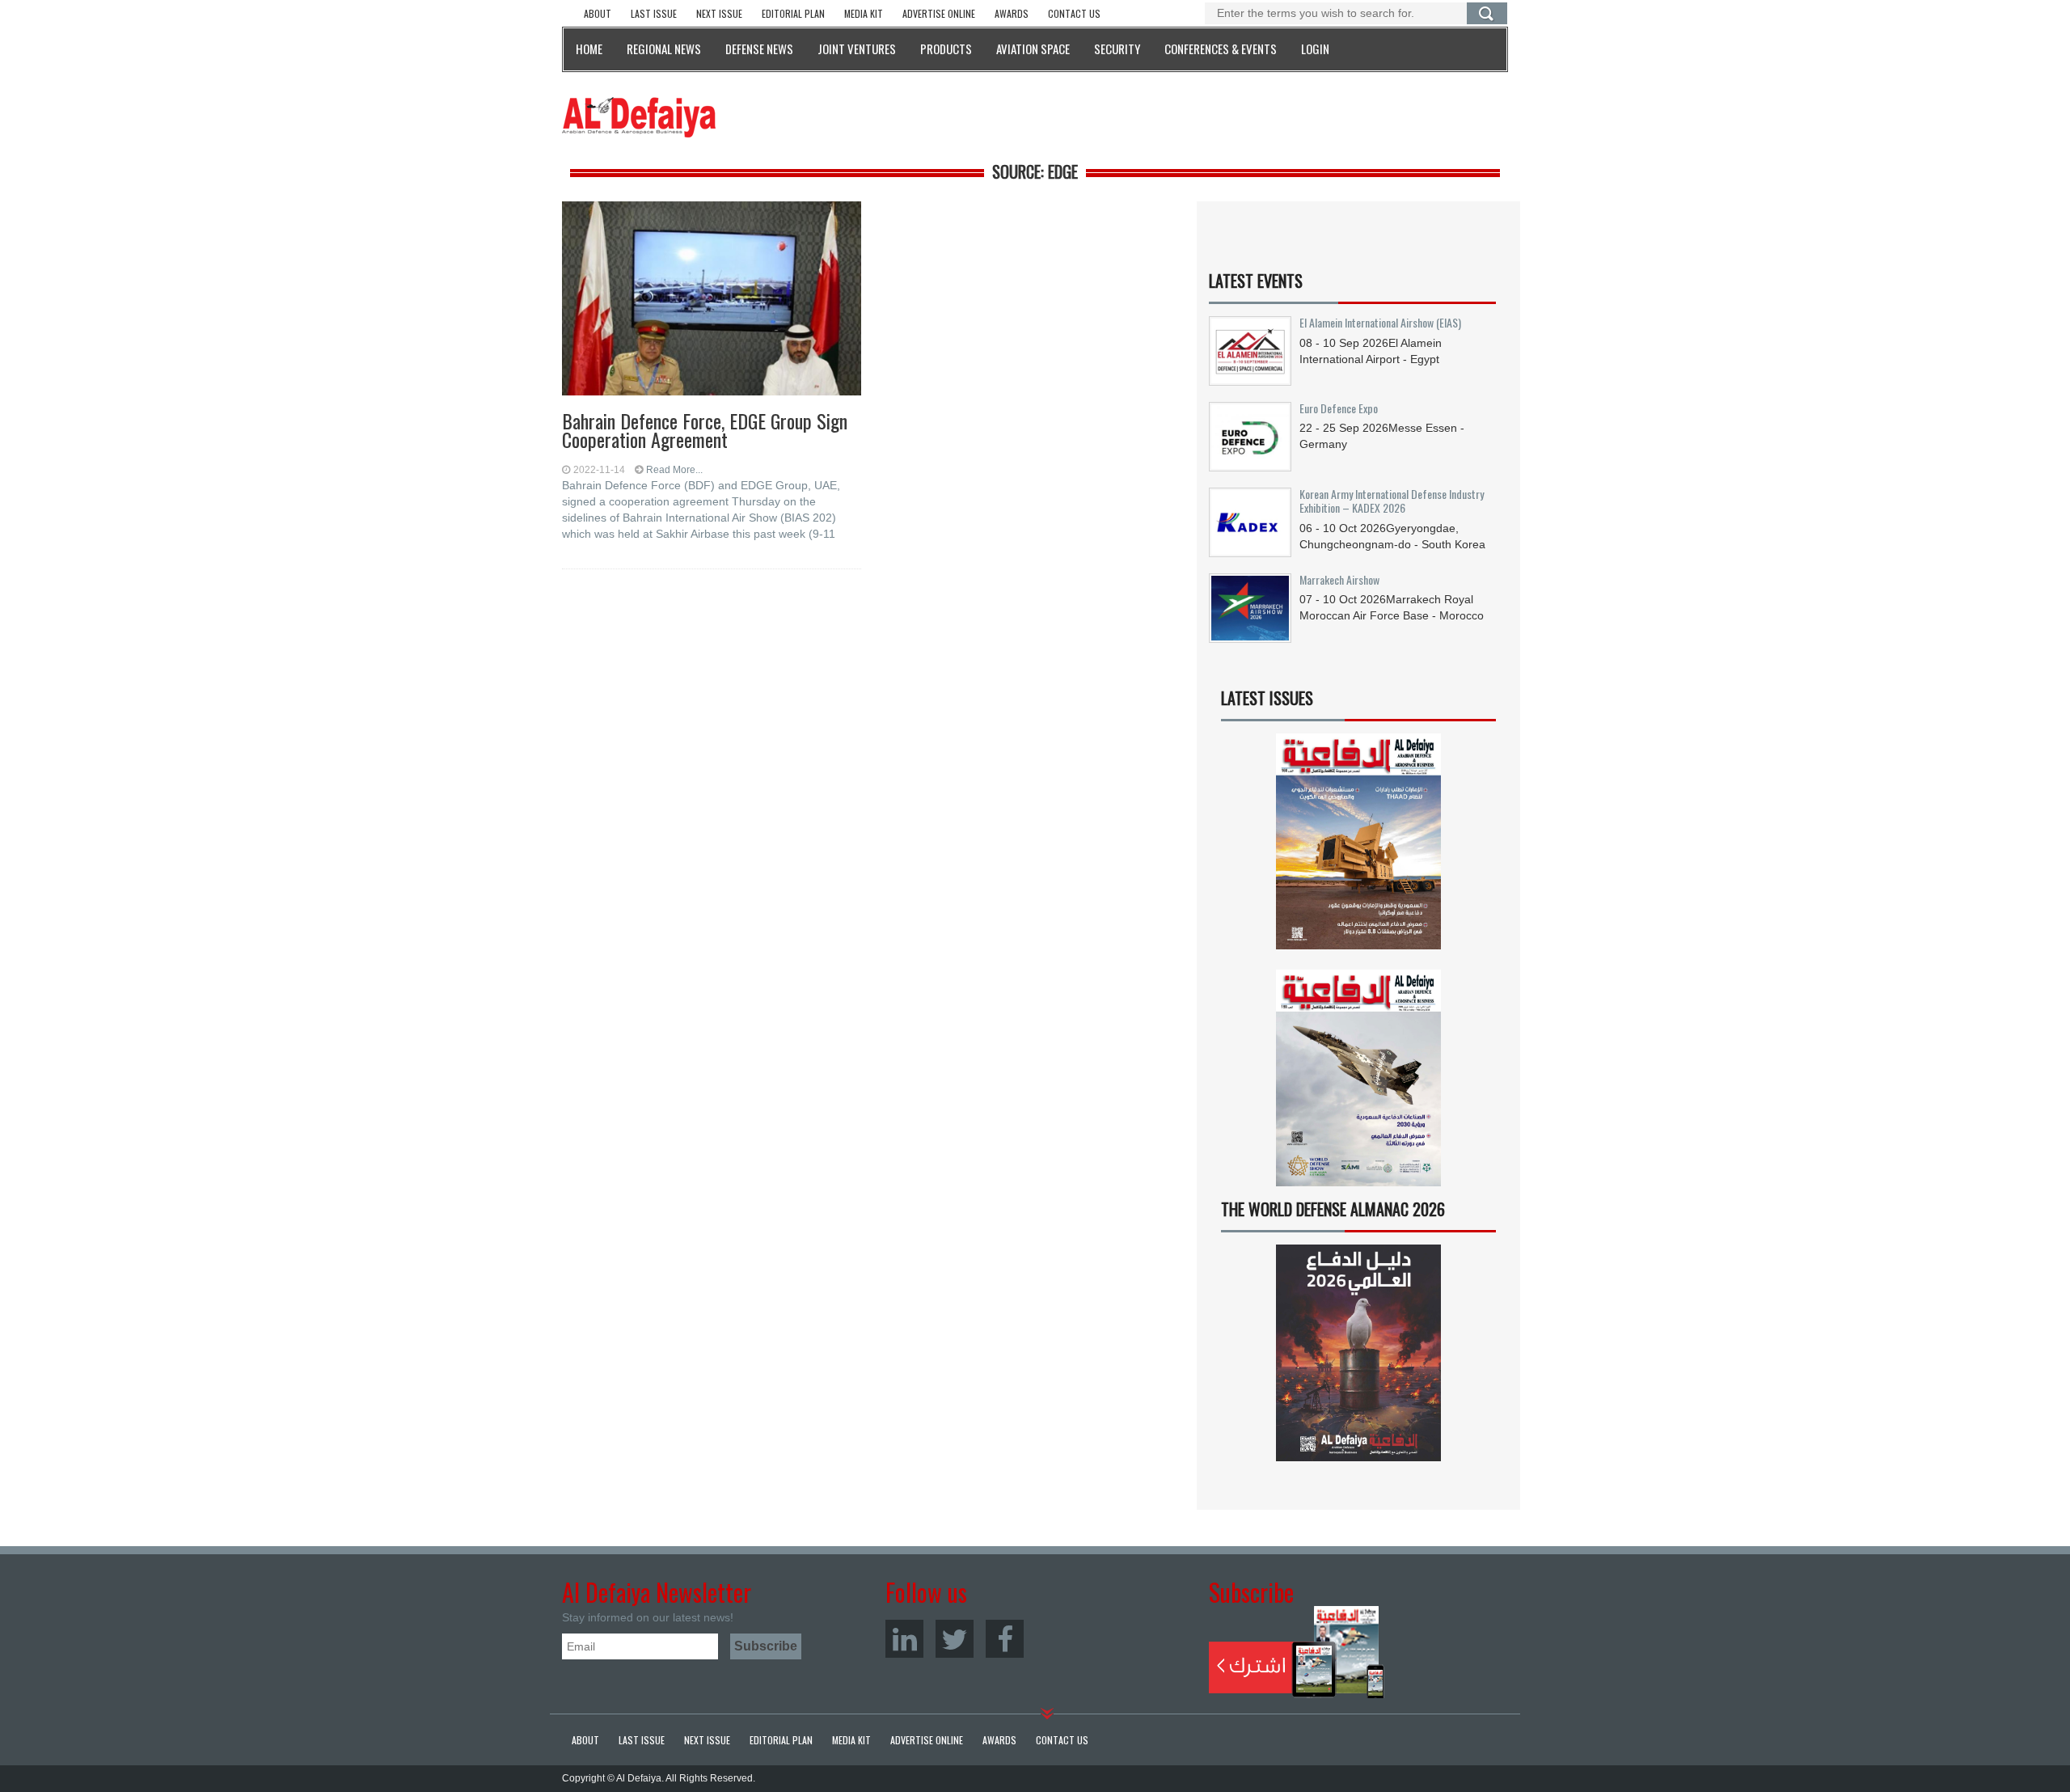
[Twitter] (955, 1639)
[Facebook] (1005, 1639)
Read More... (674, 470)
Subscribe (1297, 1652)
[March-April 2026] (1358, 848)
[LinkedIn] (904, 1639)
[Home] (639, 116)
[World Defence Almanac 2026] (1358, 1353)
